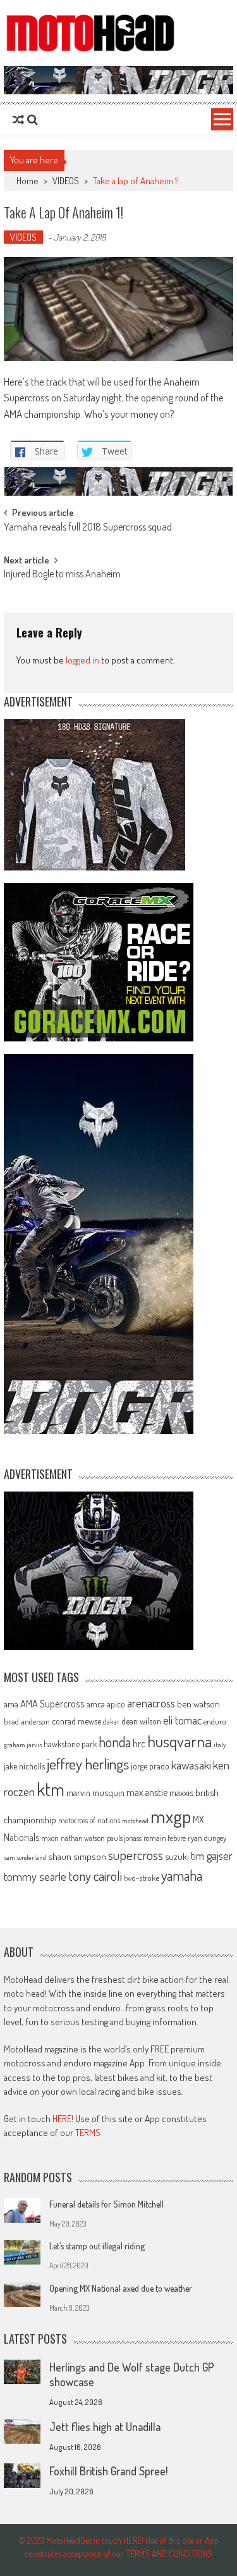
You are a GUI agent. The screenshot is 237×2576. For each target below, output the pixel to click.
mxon (50, 1838)
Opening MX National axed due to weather (121, 2288)
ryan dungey (207, 1838)
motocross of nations (89, 1820)
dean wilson (141, 1721)
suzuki (177, 1856)
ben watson (198, 1704)
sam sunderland (25, 1857)
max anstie (147, 1792)
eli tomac (182, 1720)
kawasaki (191, 1765)
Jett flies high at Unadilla (105, 2427)
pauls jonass (124, 1838)
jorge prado (150, 1766)
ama (11, 1704)
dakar (111, 1722)
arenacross (151, 1703)
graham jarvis (23, 1745)
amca (96, 1704)
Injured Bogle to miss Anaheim (62, 575)
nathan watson (83, 1838)
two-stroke (142, 1877)
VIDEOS (66, 181)
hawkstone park (70, 1744)
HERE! (63, 2119)
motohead (135, 1821)
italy (220, 1745)
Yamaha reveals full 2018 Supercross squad (88, 528)
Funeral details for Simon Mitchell (106, 2204)
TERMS (88, 2133)
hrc (139, 1744)
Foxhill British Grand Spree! (108, 2471)
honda (115, 1742)
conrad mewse (76, 1721)
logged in (82, 660)
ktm (51, 1789)
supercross (136, 1855)
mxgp (171, 1816)
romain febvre (165, 1838)
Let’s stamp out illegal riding (97, 2246)
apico (116, 1704)
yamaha (182, 1875)
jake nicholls (24, 1766)
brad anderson (27, 1721)
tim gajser (212, 1856)
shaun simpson (77, 1857)
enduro (215, 1721)
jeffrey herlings (88, 1764)
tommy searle (35, 1876)
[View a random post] (18, 120)
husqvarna (179, 1741)
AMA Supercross (52, 1703)
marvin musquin (95, 1792)
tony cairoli (95, 1875)
